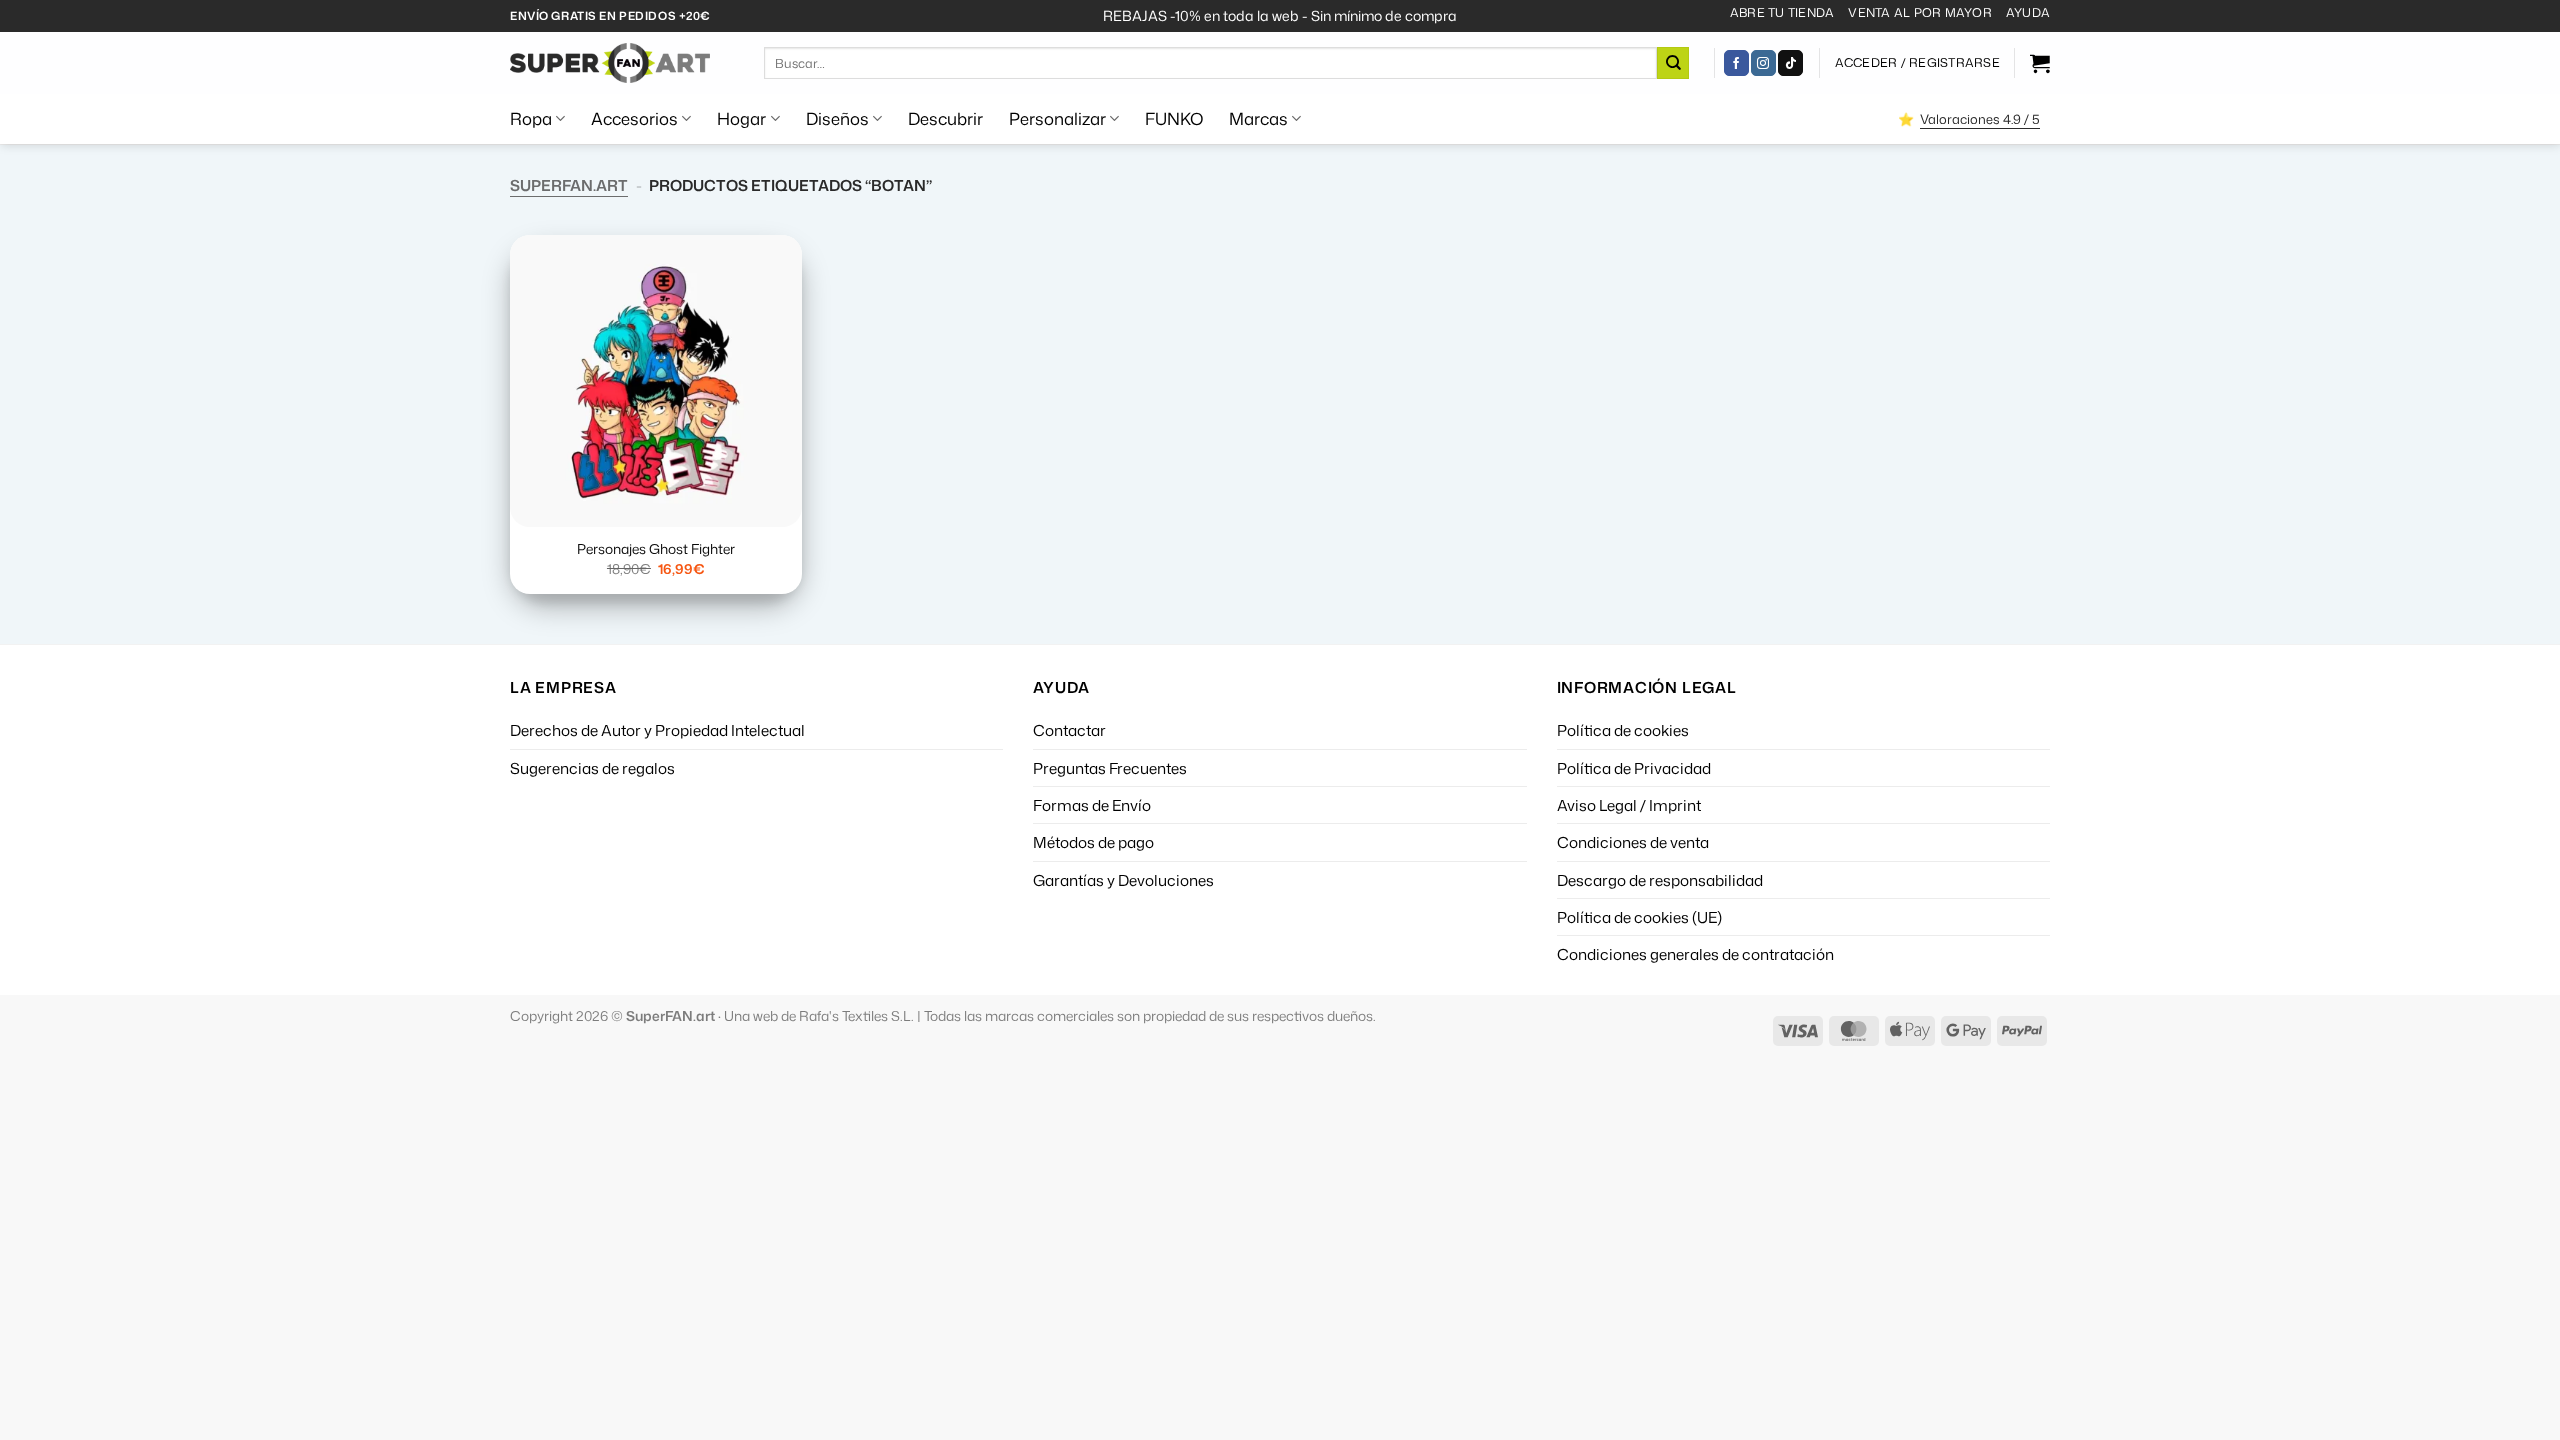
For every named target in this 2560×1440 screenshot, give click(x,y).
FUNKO (1174, 118)
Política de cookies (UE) (1639, 917)
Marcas (1258, 118)
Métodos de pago (1093, 842)
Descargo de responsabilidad (1660, 880)
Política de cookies (1623, 730)
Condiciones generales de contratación (1695, 954)
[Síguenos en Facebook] (1736, 63)
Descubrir (945, 118)
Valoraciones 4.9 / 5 (1980, 119)
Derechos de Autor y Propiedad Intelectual (657, 730)
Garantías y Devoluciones (1123, 880)
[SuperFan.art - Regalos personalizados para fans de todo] (610, 63)
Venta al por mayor (1919, 12)
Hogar (741, 118)
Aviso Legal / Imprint (1629, 805)
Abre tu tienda (1782, 12)
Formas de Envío (1092, 805)
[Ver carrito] (2040, 63)
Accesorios (634, 118)
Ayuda (2028, 12)
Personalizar (1057, 118)
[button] (1917, 63)
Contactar (1069, 730)
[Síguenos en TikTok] (1790, 63)
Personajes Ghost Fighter (656, 549)
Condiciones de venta (1633, 842)
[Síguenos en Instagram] (1763, 63)
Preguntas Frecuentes (1110, 768)
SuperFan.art (569, 185)
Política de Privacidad (1634, 768)
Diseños (837, 118)
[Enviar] (1673, 63)
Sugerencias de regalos (592, 768)
